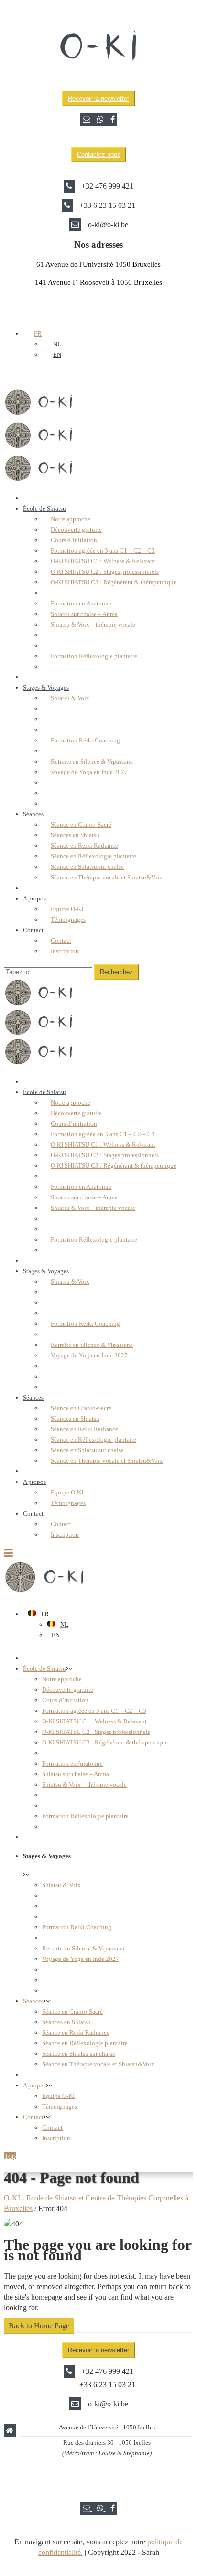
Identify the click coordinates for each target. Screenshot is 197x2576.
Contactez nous (99, 154)
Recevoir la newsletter (98, 98)
